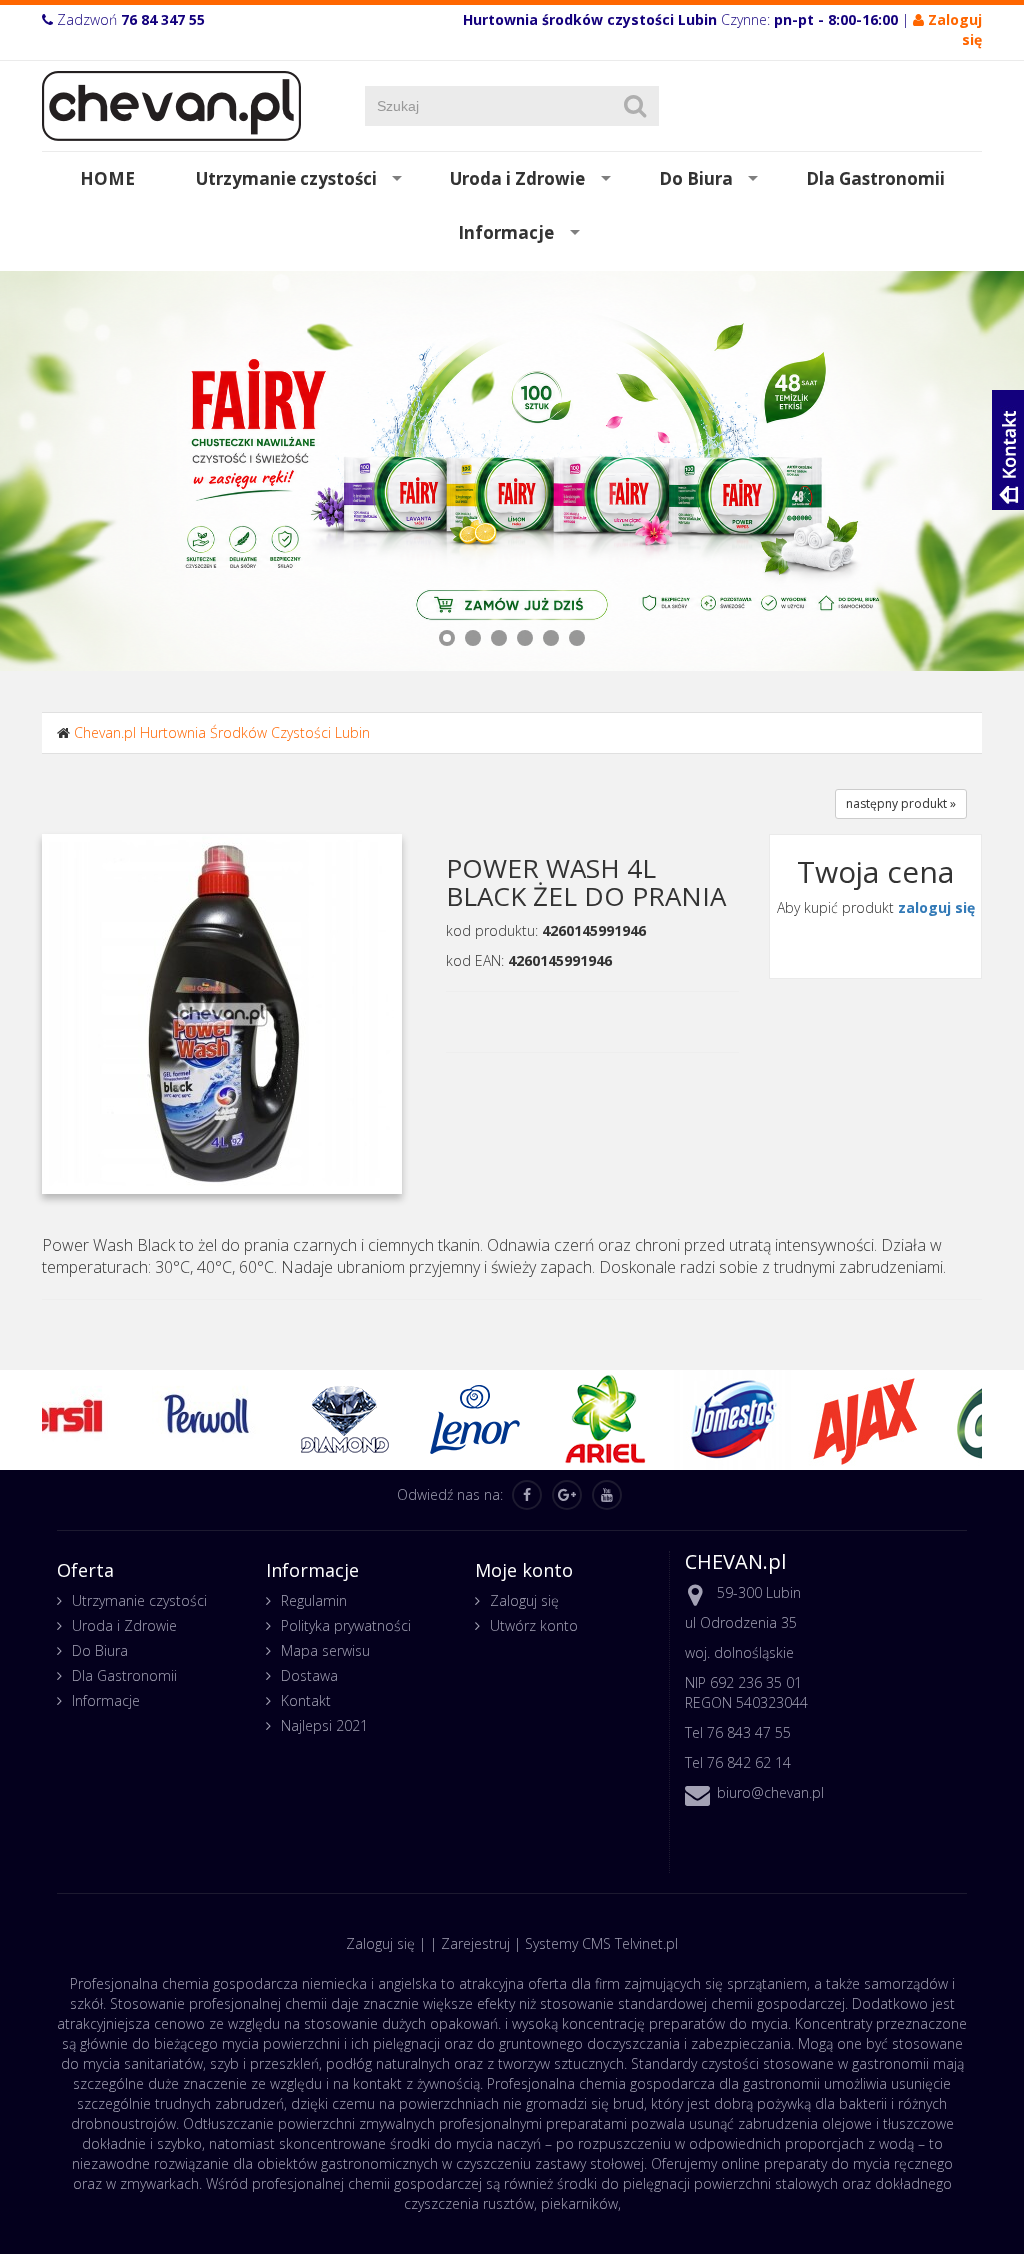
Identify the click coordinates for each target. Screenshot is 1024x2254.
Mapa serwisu (325, 1650)
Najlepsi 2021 (324, 1725)
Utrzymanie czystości (286, 178)
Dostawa (309, 1675)
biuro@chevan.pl (770, 1792)
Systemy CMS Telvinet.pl (601, 1943)
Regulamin (314, 1600)
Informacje (506, 232)
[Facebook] (527, 1495)
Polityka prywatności (346, 1625)
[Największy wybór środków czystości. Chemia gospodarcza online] (171, 104)
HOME (107, 178)
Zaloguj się (524, 1600)
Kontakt (306, 1700)
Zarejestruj (475, 1943)
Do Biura (696, 178)
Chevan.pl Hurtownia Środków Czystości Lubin (222, 732)
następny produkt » (901, 803)
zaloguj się (936, 907)
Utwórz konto (534, 1625)
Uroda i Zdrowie (517, 178)
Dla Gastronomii (875, 178)
